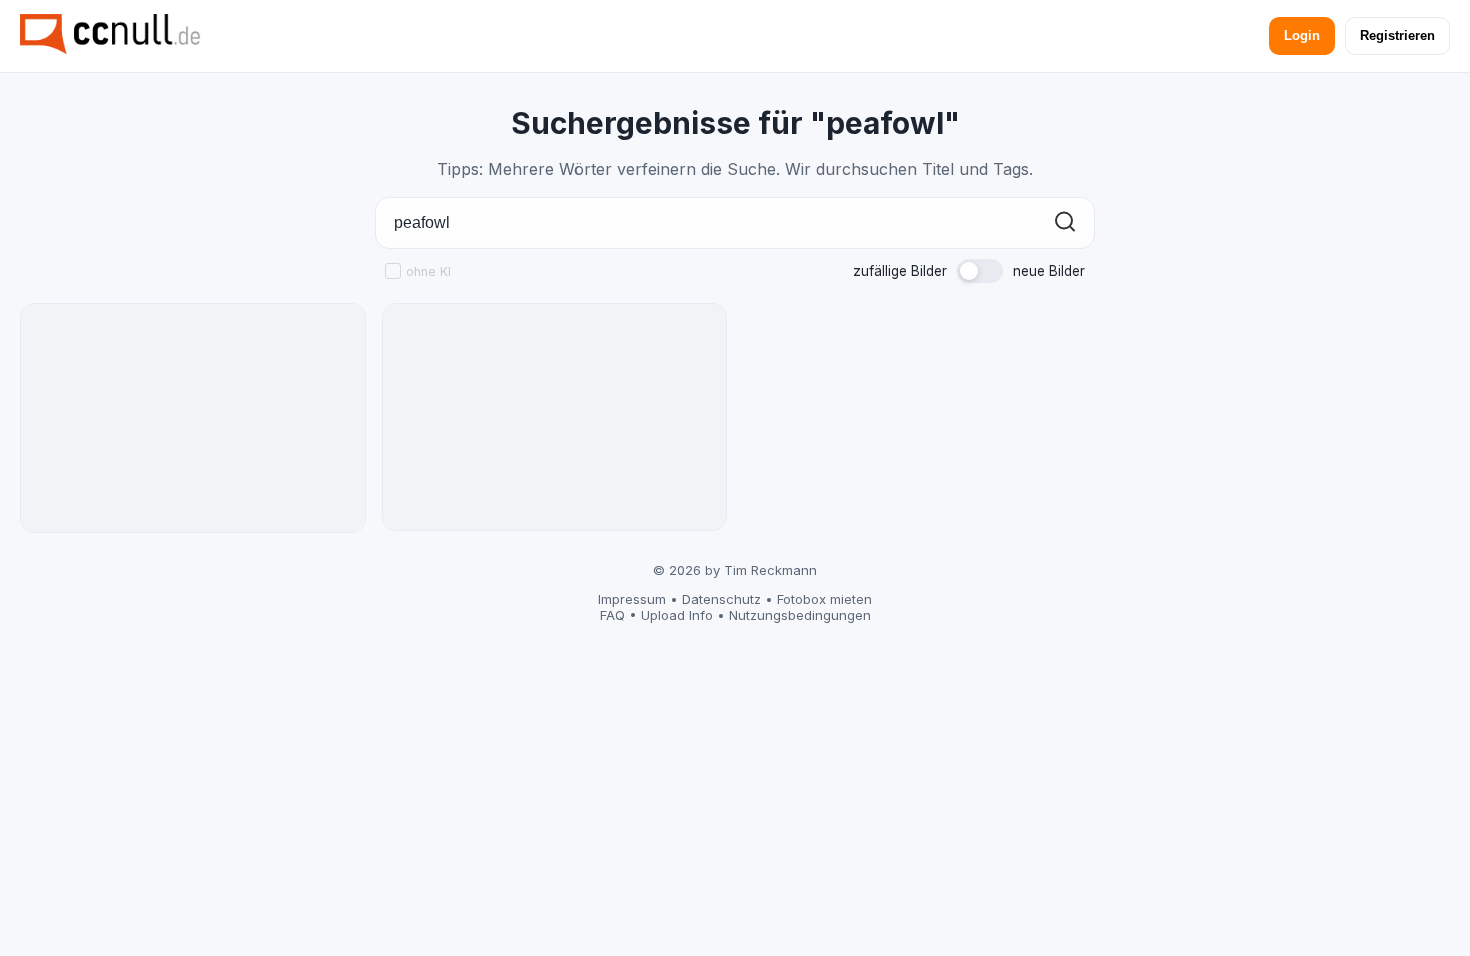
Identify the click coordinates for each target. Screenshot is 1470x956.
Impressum (632, 599)
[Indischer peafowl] (555, 417)
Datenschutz (721, 599)
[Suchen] (1065, 223)
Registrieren (1397, 35)
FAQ (612, 615)
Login (1302, 35)
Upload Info (677, 615)
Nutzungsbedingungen (800, 615)
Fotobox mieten (824, 599)
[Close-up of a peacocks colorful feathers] (193, 418)
